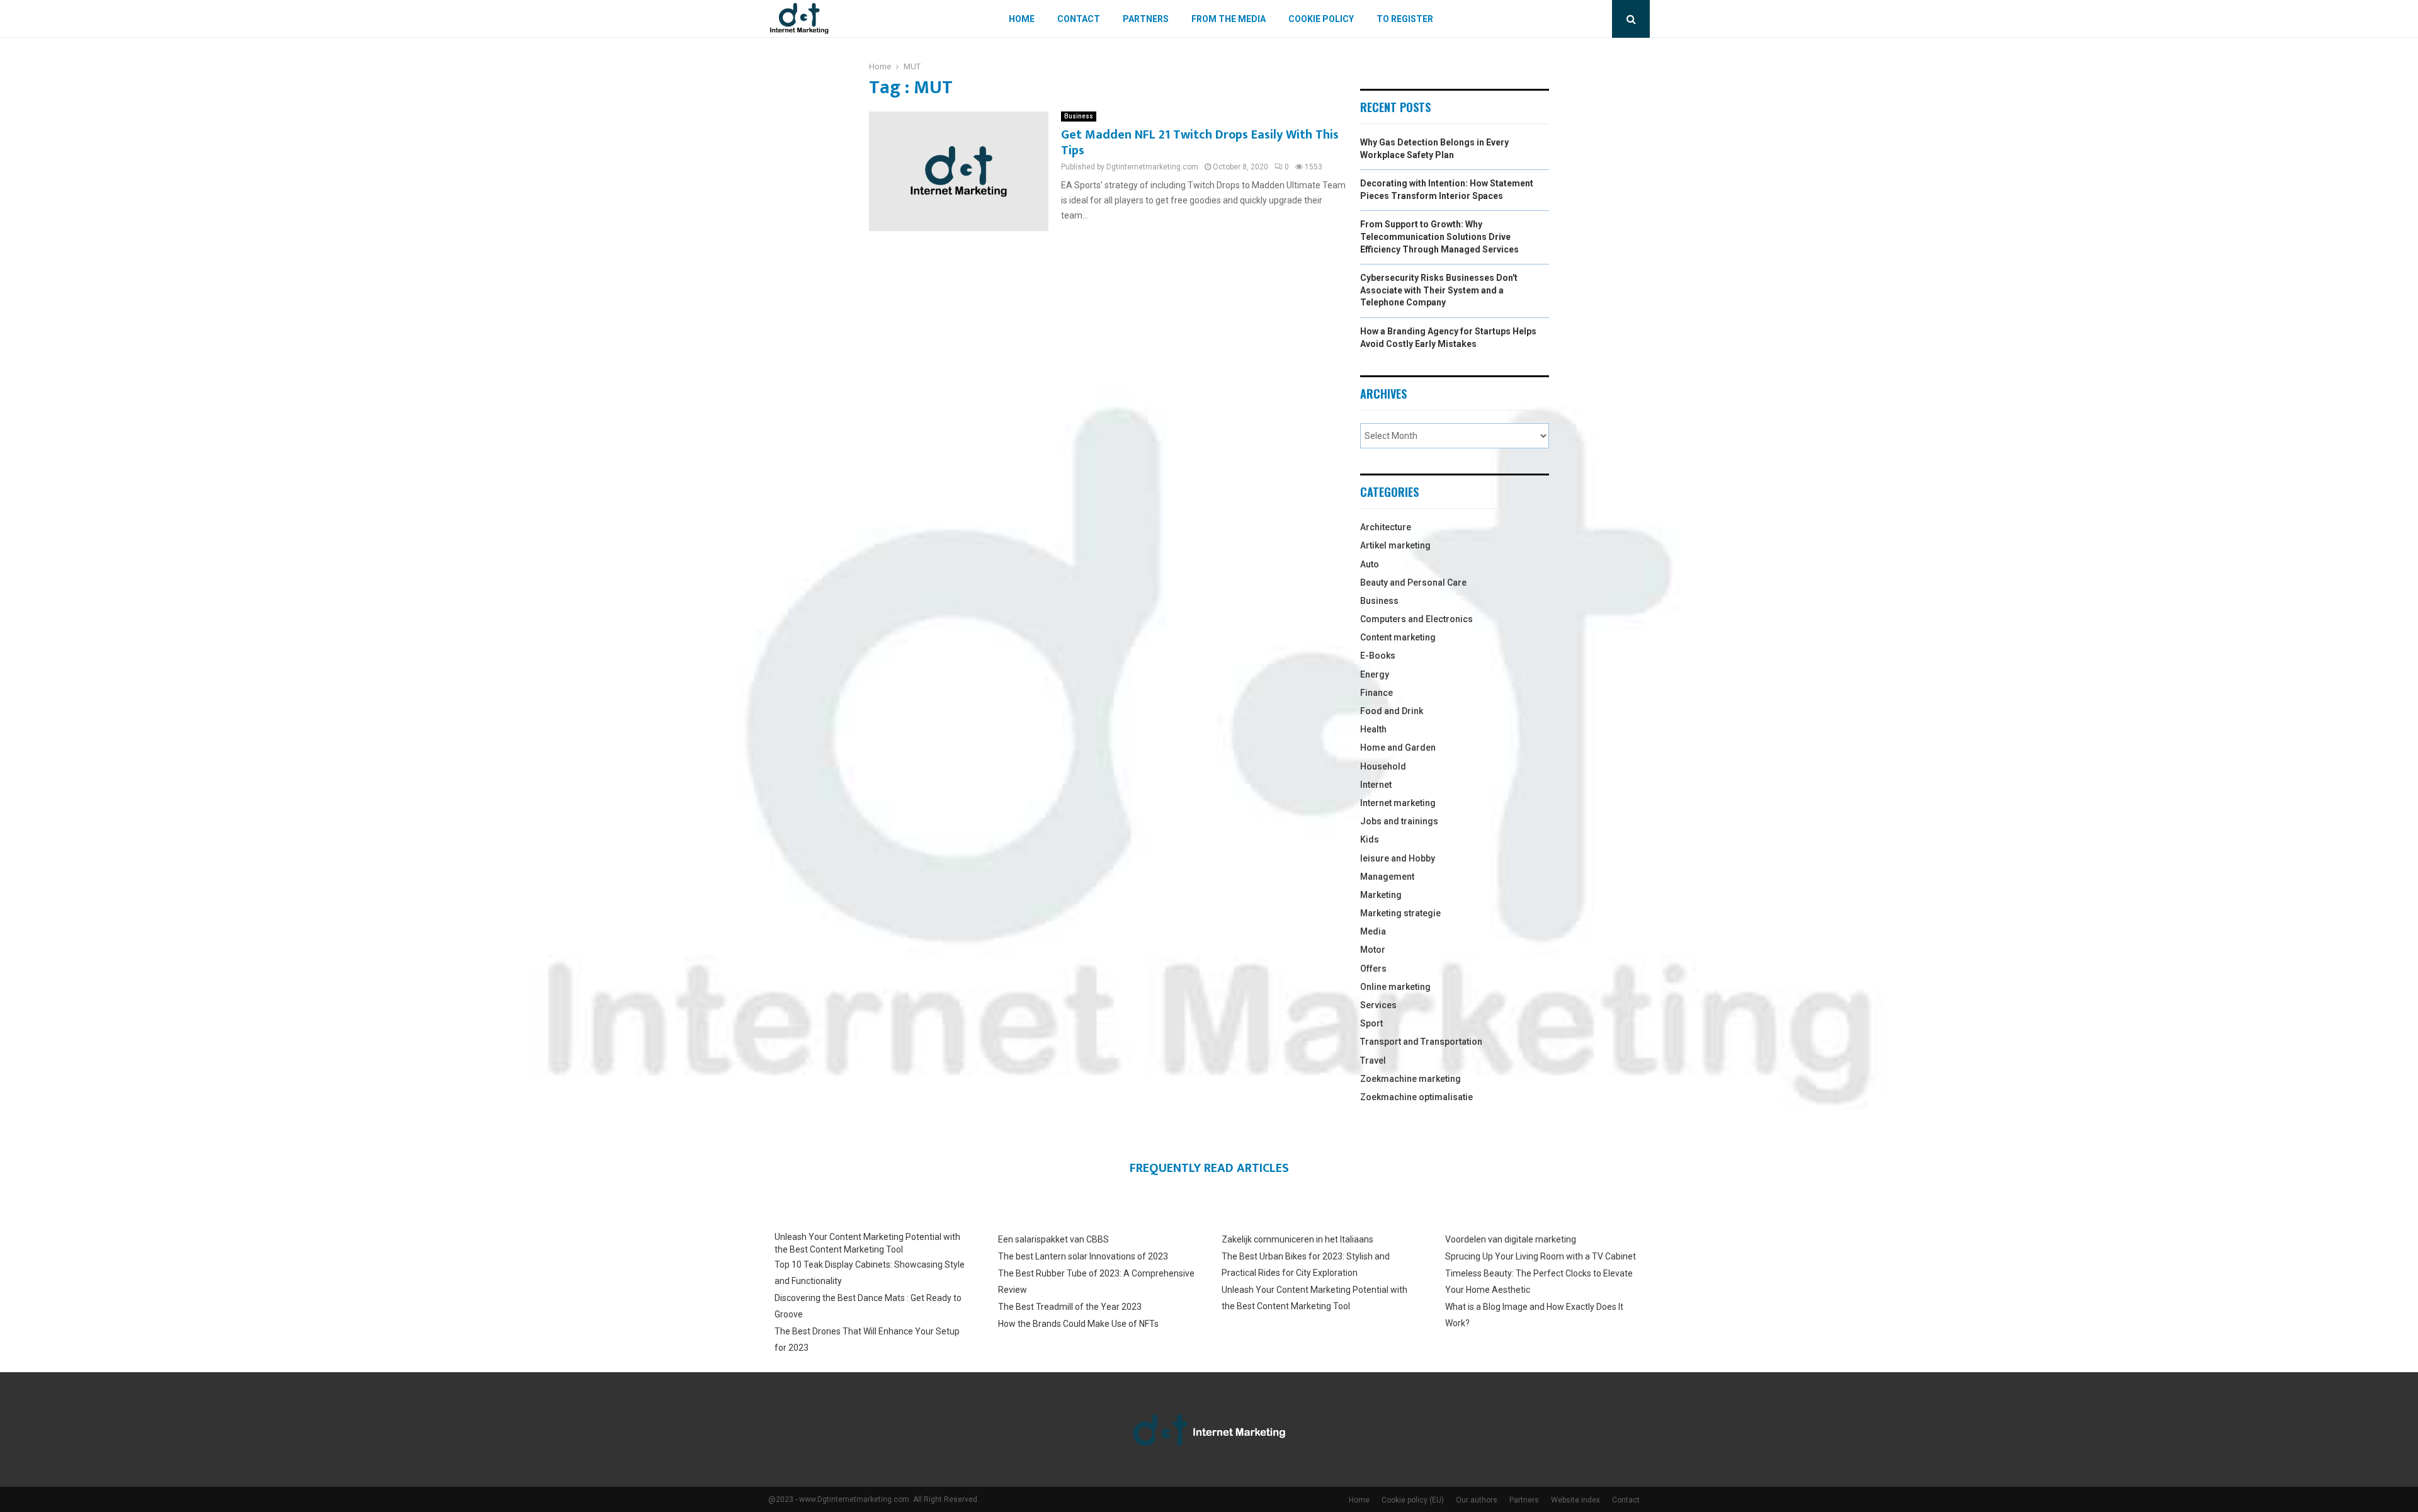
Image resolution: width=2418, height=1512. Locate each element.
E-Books (1378, 656)
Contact (1079, 19)
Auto (1370, 564)
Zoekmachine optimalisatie (1416, 1097)
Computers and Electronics (1416, 619)
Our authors (1477, 1500)
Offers (1373, 969)
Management (1387, 877)
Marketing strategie (1400, 913)
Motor (1373, 950)
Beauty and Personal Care (1413, 583)
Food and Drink (1392, 711)
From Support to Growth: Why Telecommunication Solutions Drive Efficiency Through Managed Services (1439, 236)
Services (1378, 1005)
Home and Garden (1398, 747)
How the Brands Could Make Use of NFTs (1078, 1324)
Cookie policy (1321, 19)
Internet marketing (1398, 803)
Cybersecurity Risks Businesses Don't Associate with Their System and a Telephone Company (1439, 290)
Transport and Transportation (1421, 1042)
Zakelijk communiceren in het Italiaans (1297, 1239)
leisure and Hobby (1398, 858)
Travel (1373, 1060)
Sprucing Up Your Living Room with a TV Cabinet (1541, 1256)
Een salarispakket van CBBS (1053, 1239)
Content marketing (1398, 637)
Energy (1375, 674)
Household (1383, 766)
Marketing (1381, 895)
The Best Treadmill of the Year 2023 (1070, 1307)
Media (1373, 931)
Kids (1370, 839)
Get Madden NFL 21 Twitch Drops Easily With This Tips (1200, 143)
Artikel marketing (1395, 545)
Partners (1146, 19)
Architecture (1386, 527)
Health (1373, 729)
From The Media (1229, 19)
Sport (1371, 1023)
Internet (1376, 785)
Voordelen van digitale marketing (1511, 1239)
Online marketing (1395, 987)
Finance (1376, 693)
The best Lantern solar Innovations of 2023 (1083, 1256)
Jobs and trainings (1399, 821)
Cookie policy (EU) (1413, 1500)
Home (1022, 19)
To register (1405, 19)
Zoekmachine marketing (1410, 1079)
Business (1079, 116)
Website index (1575, 1500)
